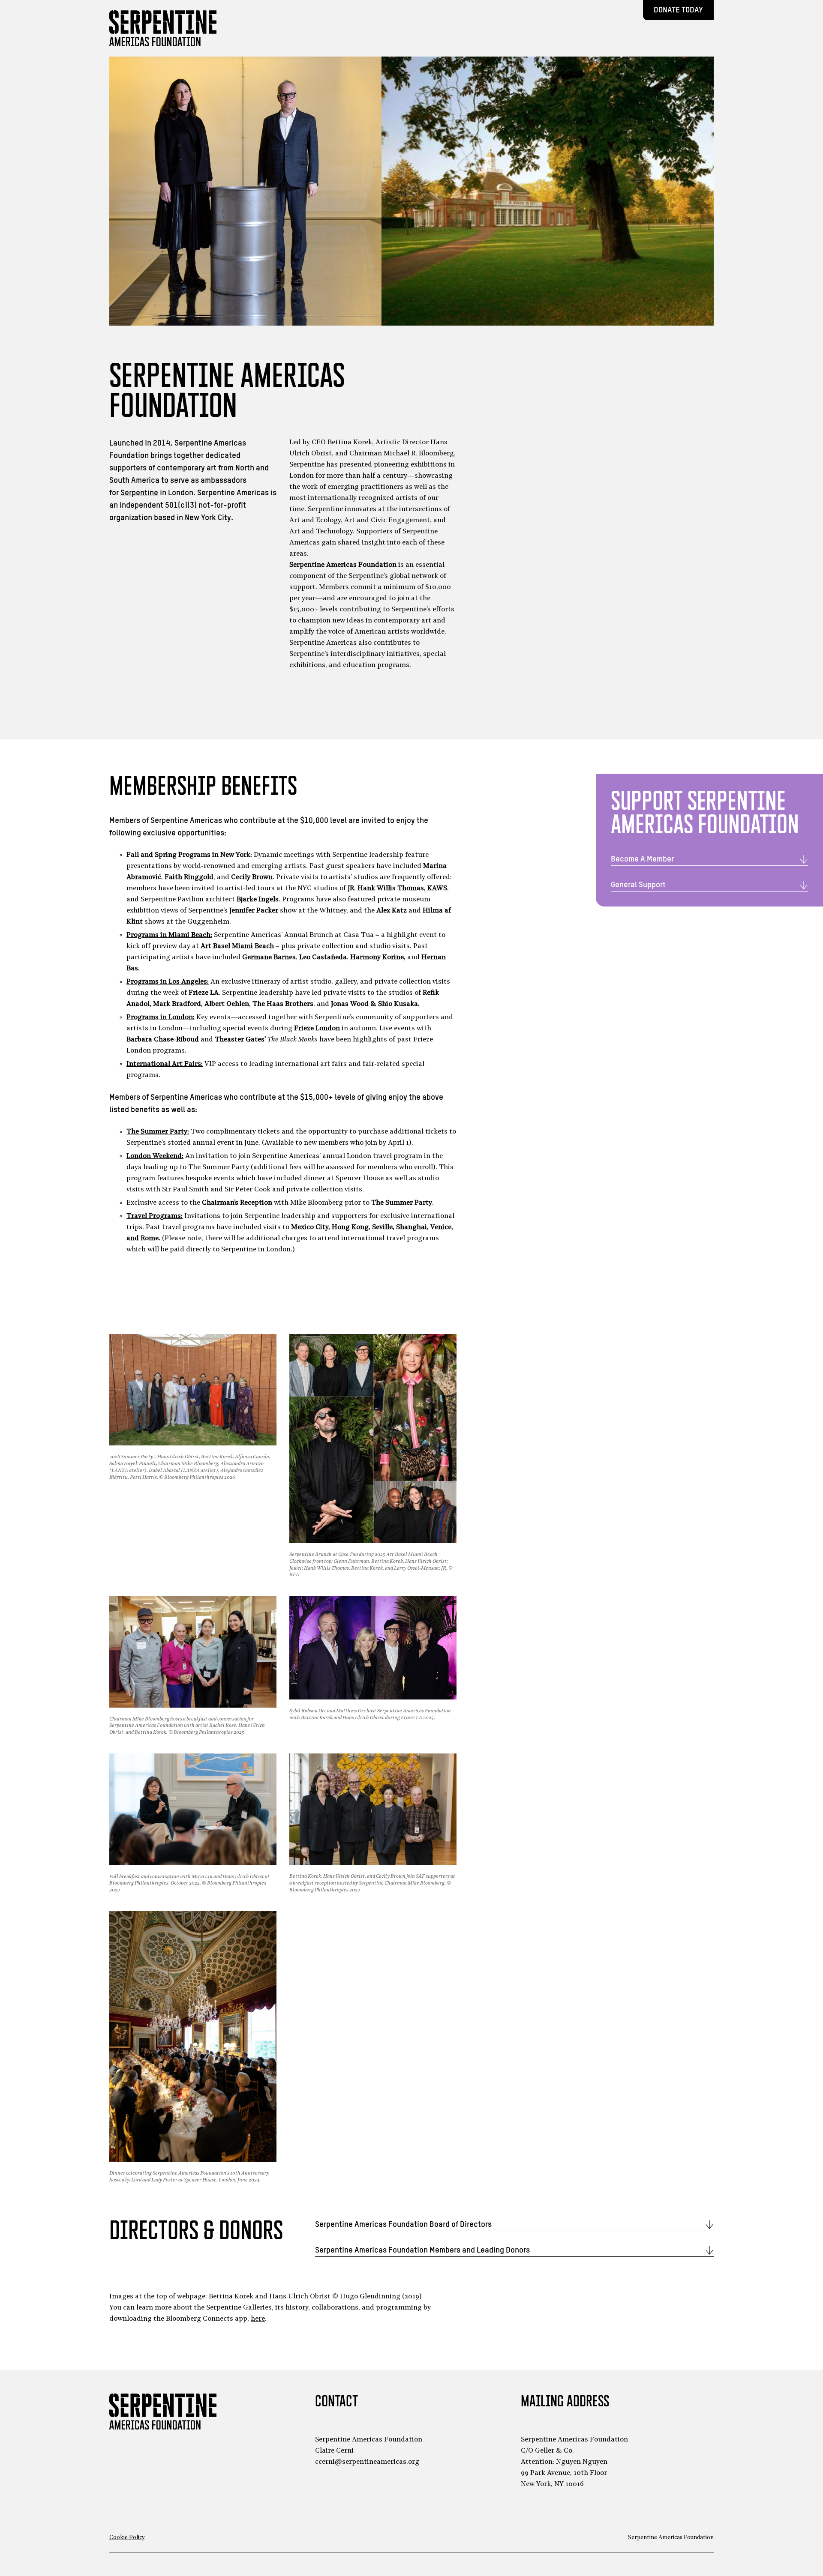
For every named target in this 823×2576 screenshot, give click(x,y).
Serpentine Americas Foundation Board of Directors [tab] (403, 2224)
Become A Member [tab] (642, 859)
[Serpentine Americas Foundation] (163, 28)
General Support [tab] (638, 885)
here (258, 2319)
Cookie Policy (127, 2538)
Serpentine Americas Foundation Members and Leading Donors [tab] (422, 2250)
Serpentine (139, 493)
